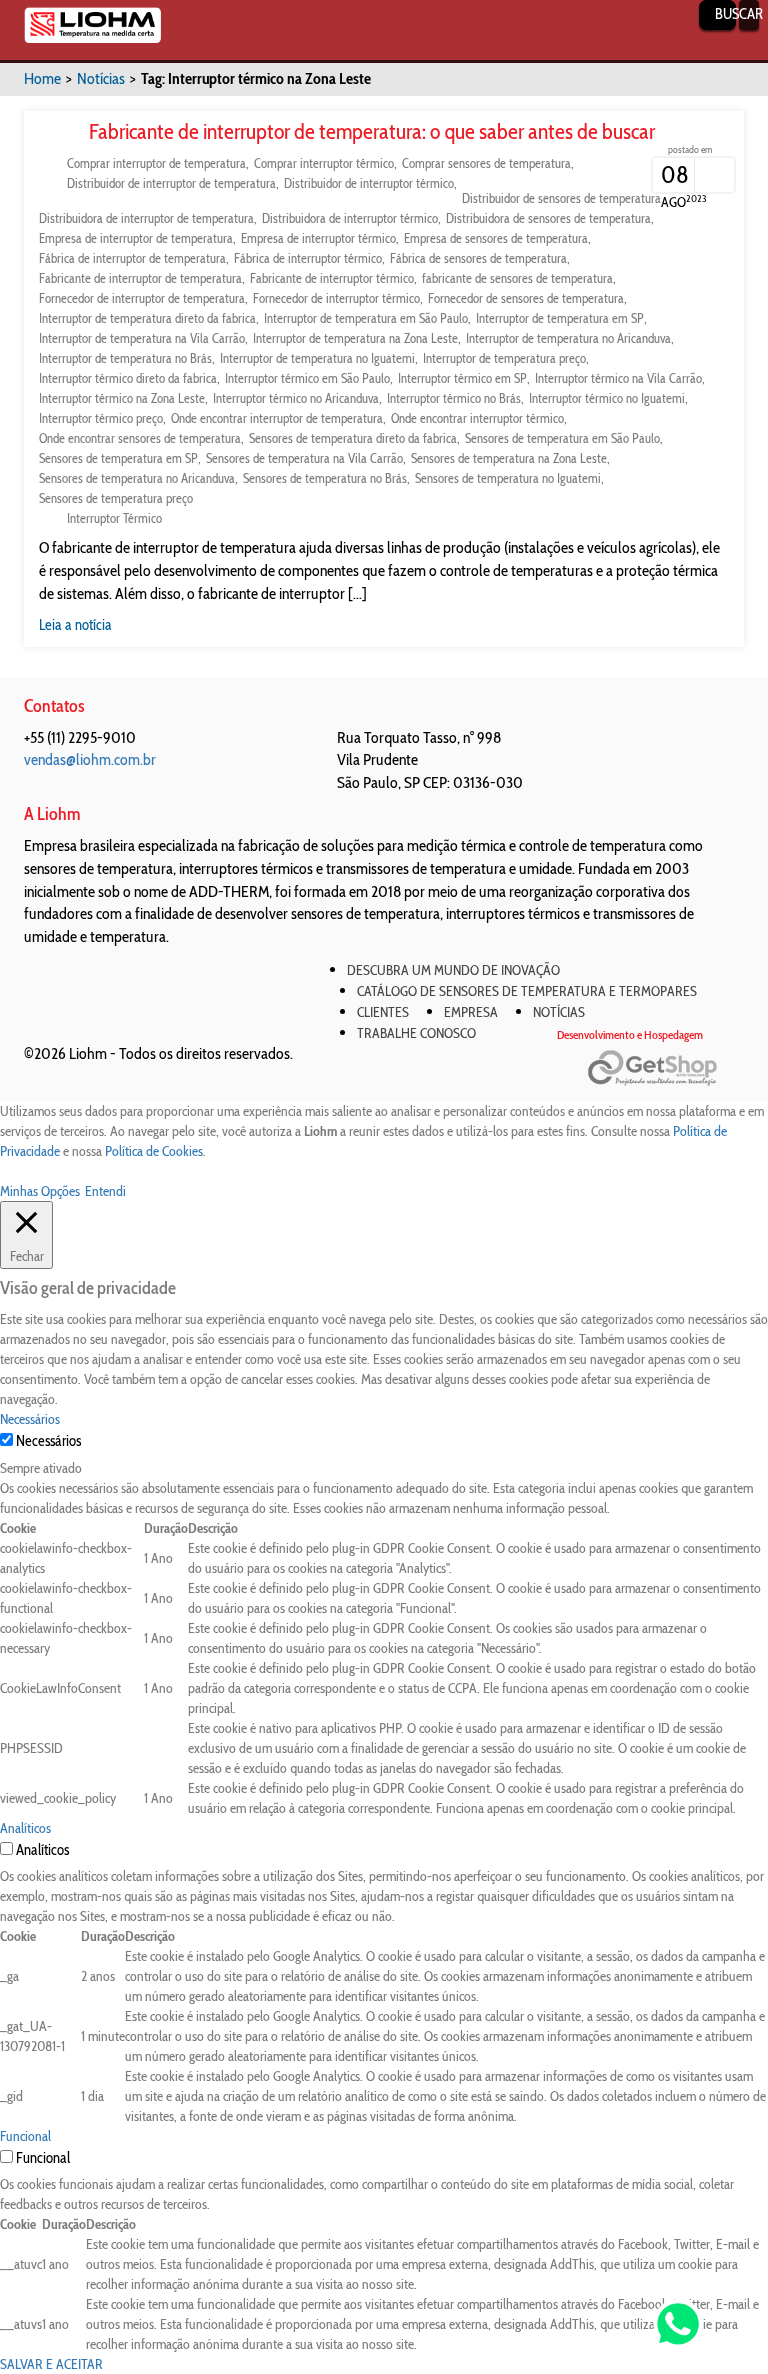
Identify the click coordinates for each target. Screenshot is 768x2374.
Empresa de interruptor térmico (318, 238)
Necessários (48, 1441)
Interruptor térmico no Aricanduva (296, 398)
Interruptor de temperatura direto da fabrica (147, 318)
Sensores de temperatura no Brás (325, 478)
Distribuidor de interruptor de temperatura (171, 183)
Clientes (383, 1012)
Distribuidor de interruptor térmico (369, 183)
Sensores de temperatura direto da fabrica (353, 438)
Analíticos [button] (25, 1828)
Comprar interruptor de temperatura (156, 163)
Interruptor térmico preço (101, 418)
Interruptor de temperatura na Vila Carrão (142, 338)
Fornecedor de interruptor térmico (336, 298)
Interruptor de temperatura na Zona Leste (355, 338)
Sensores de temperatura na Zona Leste (509, 458)
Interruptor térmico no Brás (454, 398)
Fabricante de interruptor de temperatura (140, 278)
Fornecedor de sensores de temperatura (526, 298)
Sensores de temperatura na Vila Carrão (304, 458)
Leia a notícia (75, 625)
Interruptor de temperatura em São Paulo (366, 318)
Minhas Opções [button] (40, 1191)
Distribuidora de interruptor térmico (350, 218)
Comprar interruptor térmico (324, 163)
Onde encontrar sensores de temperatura (140, 438)
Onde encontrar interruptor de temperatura (277, 418)
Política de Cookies (154, 1151)
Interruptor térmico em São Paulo (307, 378)
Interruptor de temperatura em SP (560, 318)
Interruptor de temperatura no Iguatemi (317, 358)
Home (42, 78)
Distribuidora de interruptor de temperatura (146, 218)
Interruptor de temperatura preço (504, 358)
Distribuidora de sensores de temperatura (548, 218)
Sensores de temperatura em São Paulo (562, 438)
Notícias (101, 78)
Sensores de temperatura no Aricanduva (137, 478)
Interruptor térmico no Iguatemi (607, 398)
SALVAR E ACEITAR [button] (51, 2364)
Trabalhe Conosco (416, 1033)
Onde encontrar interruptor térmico (477, 418)
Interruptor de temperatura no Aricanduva (568, 338)
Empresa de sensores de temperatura (496, 238)
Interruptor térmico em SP (462, 378)
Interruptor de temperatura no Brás (125, 358)
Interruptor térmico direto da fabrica (128, 378)
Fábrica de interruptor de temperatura (132, 258)
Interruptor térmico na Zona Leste (122, 398)
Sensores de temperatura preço (116, 498)
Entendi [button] (105, 1191)
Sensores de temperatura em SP (118, 458)
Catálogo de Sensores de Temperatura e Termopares (527, 991)
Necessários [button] (30, 1419)
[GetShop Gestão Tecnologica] (666, 1068)
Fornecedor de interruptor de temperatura (142, 298)
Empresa (471, 1012)
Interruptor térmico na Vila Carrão (618, 378)
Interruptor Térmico (114, 518)
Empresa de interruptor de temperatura (136, 238)
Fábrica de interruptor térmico (308, 258)
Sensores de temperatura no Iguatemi (508, 478)
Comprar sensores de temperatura (486, 163)
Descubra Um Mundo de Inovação (453, 970)
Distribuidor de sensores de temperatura (561, 198)
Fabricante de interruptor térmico (332, 278)
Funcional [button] (25, 2136)
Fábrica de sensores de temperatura (478, 258)
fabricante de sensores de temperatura (517, 278)
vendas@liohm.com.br (90, 759)
